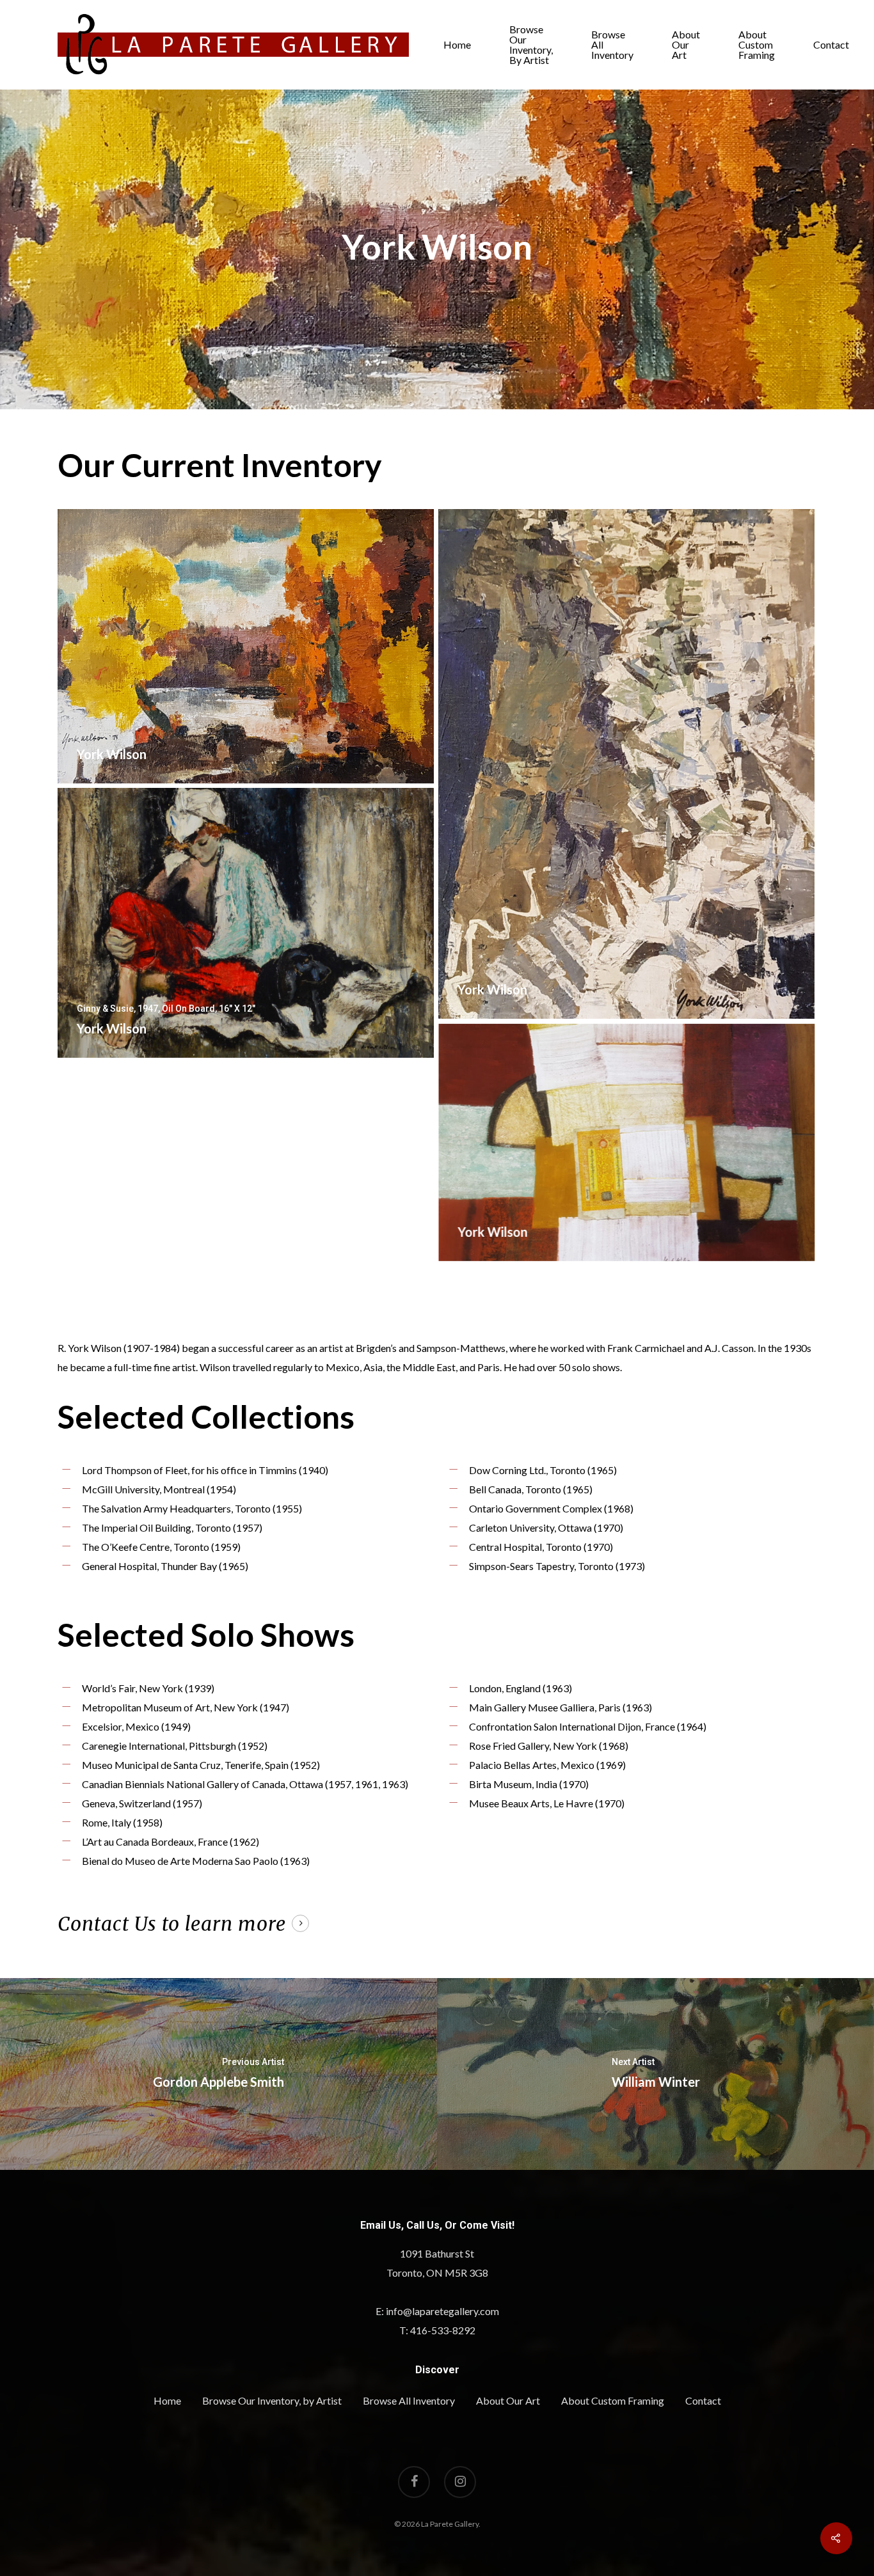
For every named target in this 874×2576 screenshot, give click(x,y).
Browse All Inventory (612, 45)
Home (457, 45)
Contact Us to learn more (172, 1924)
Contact (831, 45)
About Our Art (686, 45)
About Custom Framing (757, 45)
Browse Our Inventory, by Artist (531, 45)
